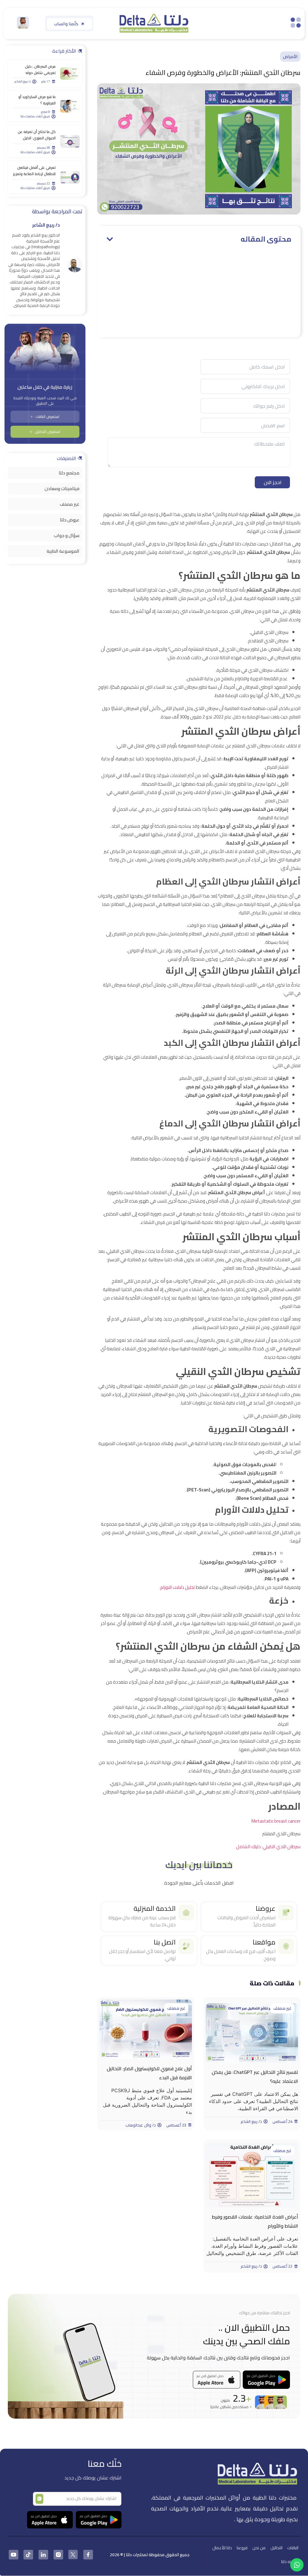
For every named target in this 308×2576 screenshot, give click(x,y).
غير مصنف (282, 2008)
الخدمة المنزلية (155, 1908)
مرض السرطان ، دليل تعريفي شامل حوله (40, 69)
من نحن (259, 2548)
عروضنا (266, 1908)
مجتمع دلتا (69, 473)
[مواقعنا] (286, 1946)
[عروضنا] (286, 1913)
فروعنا (242, 2548)
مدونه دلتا (290, 2562)
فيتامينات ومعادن (62, 488)
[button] (110, 239)
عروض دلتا (70, 520)
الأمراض (290, 57)
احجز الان (273, 482)
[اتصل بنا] (186, 1946)
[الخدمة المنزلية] (186, 1913)
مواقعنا (264, 1942)
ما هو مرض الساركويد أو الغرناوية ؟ (37, 100)
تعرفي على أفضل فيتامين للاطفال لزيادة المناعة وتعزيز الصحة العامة (34, 174)
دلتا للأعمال (222, 2548)
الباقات (293, 2548)
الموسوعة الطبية (63, 551)
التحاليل (276, 2548)
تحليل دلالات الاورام (178, 1587)
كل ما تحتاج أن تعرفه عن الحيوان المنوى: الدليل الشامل (37, 138)
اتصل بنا (165, 1942)
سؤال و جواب (67, 535)
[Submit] (39, 2499)
